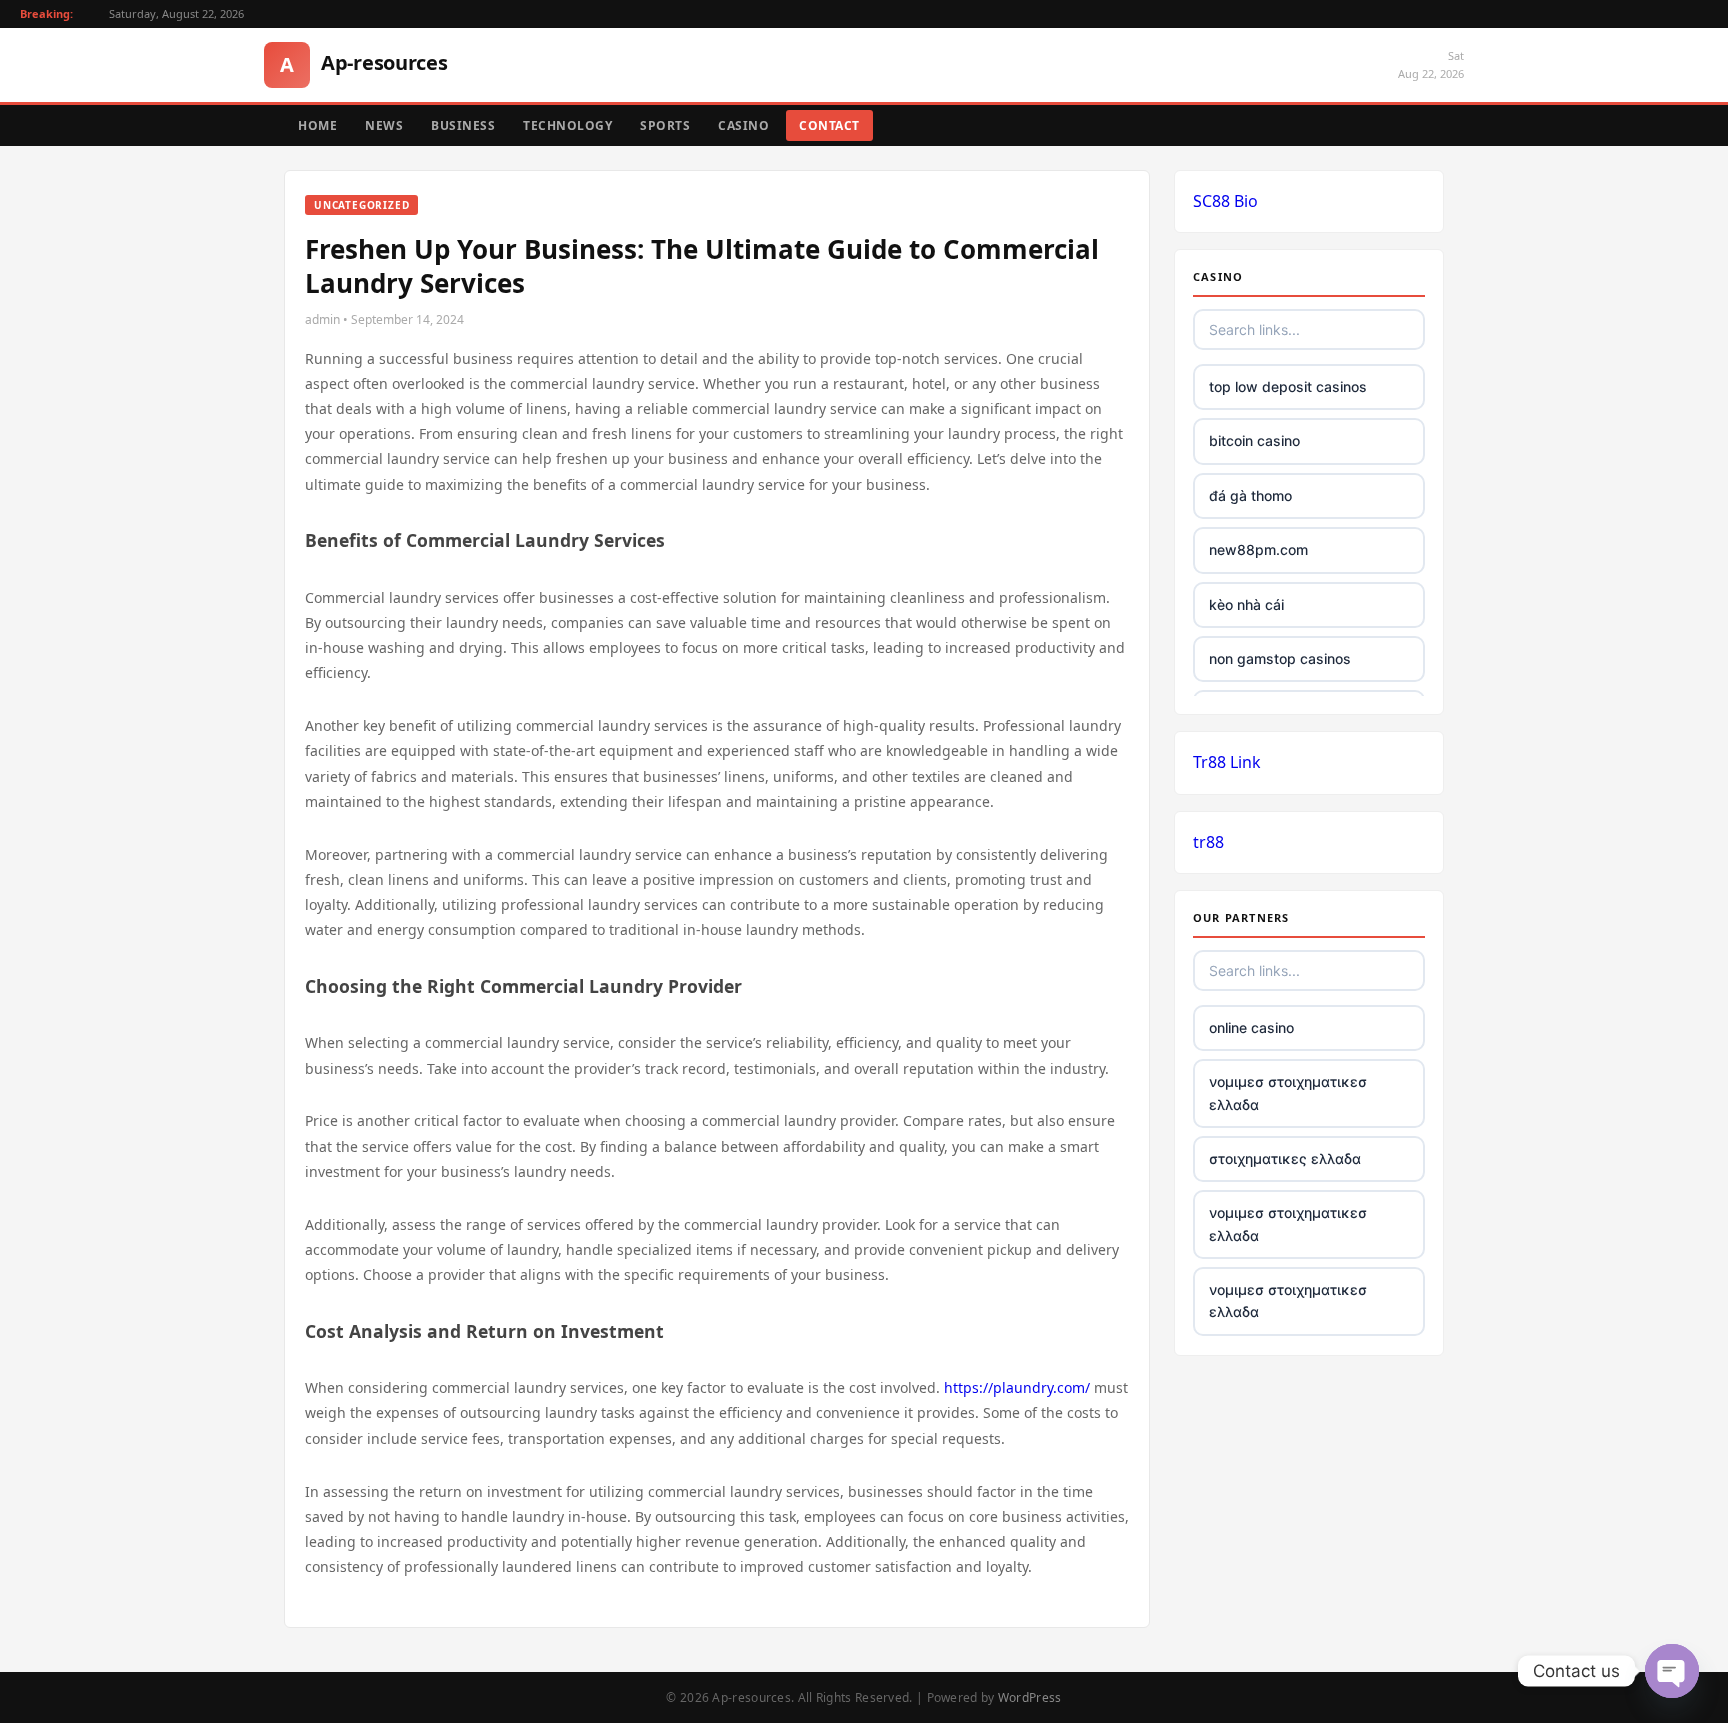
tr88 (1208, 842)
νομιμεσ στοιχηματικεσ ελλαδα (1288, 1092)
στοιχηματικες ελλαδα (1285, 1158)
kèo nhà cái (1246, 604)
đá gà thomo (1250, 495)
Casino (743, 125)
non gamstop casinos (1280, 658)
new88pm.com (1258, 549)
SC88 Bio (1225, 201)
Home (317, 125)
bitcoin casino (1254, 440)
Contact (829, 125)
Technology (567, 125)
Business (463, 125)
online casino (1251, 1027)
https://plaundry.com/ (1017, 1387)
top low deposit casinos (1288, 386)
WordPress (1030, 1697)
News (384, 125)
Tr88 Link (1227, 762)
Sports (665, 125)
